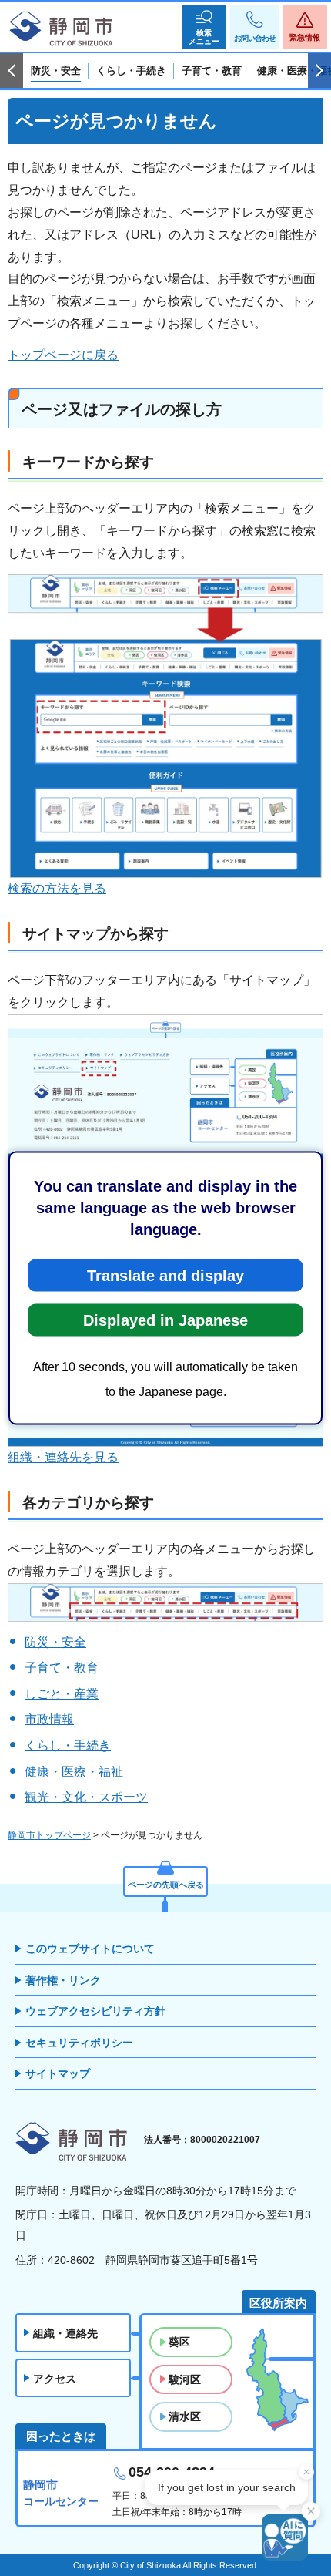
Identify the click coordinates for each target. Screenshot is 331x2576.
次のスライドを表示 (319, 71)
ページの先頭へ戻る (166, 1885)
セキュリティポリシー (79, 2043)
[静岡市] (62, 29)
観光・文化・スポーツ (86, 1797)
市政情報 (49, 1719)
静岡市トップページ (49, 1835)
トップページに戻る (63, 355)
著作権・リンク (63, 1980)
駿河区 (185, 2379)
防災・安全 (55, 1642)
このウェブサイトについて (90, 1949)
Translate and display (165, 1276)
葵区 (179, 2342)
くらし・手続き (68, 1745)
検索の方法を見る (57, 888)
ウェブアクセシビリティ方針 (95, 2011)
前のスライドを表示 (12, 71)
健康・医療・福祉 (74, 1772)
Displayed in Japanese (165, 1320)
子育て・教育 (62, 1668)
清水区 (185, 2416)
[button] (204, 27)
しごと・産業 (62, 1694)
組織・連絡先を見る (63, 1457)
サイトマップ (58, 2073)
